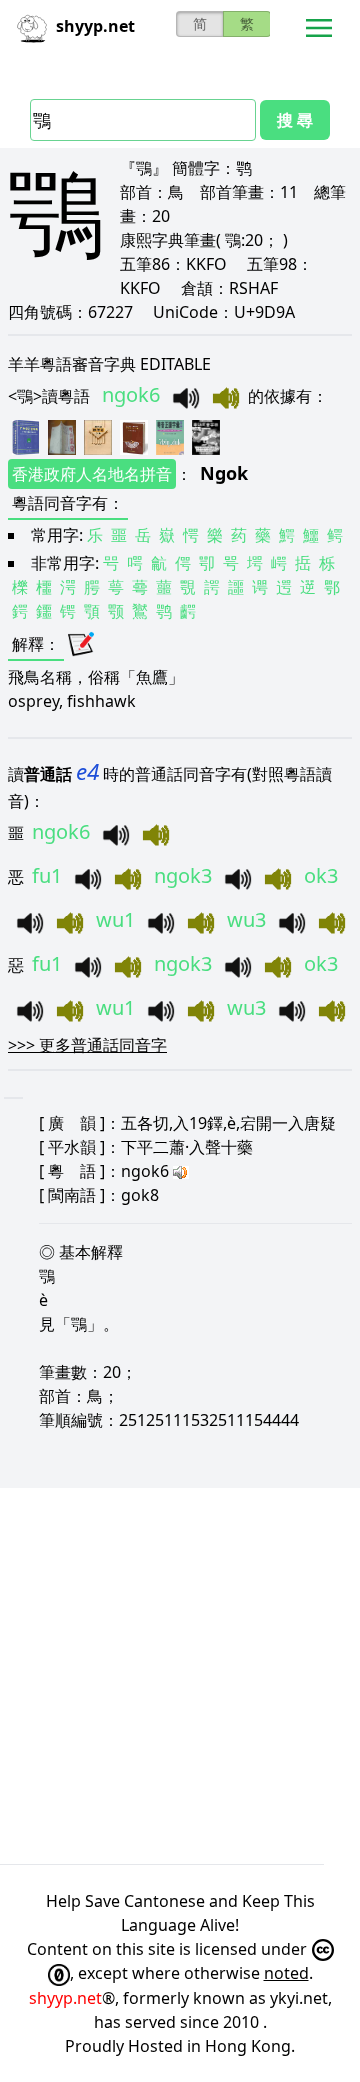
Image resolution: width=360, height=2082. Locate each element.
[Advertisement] (180, 1676)
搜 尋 (295, 120)
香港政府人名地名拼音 (92, 474)
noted (286, 1973)
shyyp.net (65, 1998)
